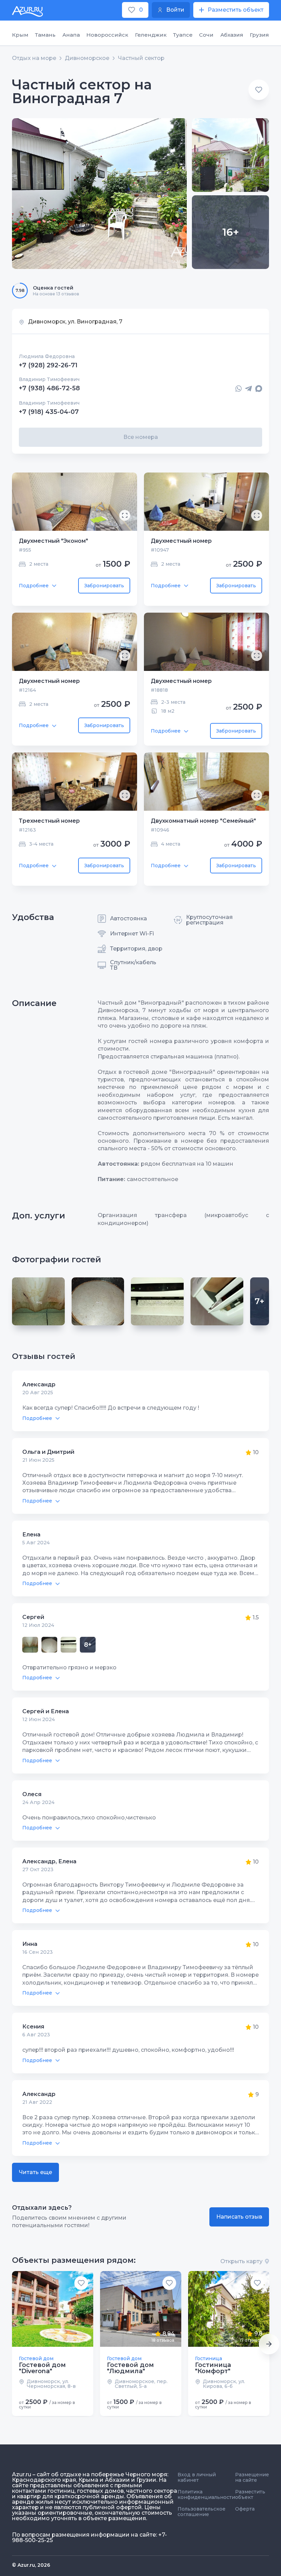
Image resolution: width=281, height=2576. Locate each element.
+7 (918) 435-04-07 (49, 412)
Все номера (141, 437)
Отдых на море (34, 58)
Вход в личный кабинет (197, 2477)
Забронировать (104, 586)
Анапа (71, 35)
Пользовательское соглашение (201, 2512)
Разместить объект (250, 2494)
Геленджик (151, 35)
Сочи (206, 35)
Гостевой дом (36, 2358)
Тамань (45, 35)
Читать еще (35, 2172)
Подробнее (34, 586)
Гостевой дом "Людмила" (130, 2368)
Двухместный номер (181, 541)
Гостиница (209, 2358)
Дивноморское (87, 58)
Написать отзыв (239, 2217)
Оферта (245, 2509)
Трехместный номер (49, 821)
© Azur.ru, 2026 (31, 2565)
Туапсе (183, 35)
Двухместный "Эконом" (53, 541)
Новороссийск (107, 35)
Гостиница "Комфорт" (213, 2368)
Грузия (259, 35)
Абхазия (232, 35)
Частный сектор (141, 58)
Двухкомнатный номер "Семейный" (203, 821)
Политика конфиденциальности (206, 2494)
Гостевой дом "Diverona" (42, 2368)
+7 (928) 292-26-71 (48, 365)
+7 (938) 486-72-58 (49, 389)
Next (269, 2344)
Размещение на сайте (252, 2477)
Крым (20, 35)
